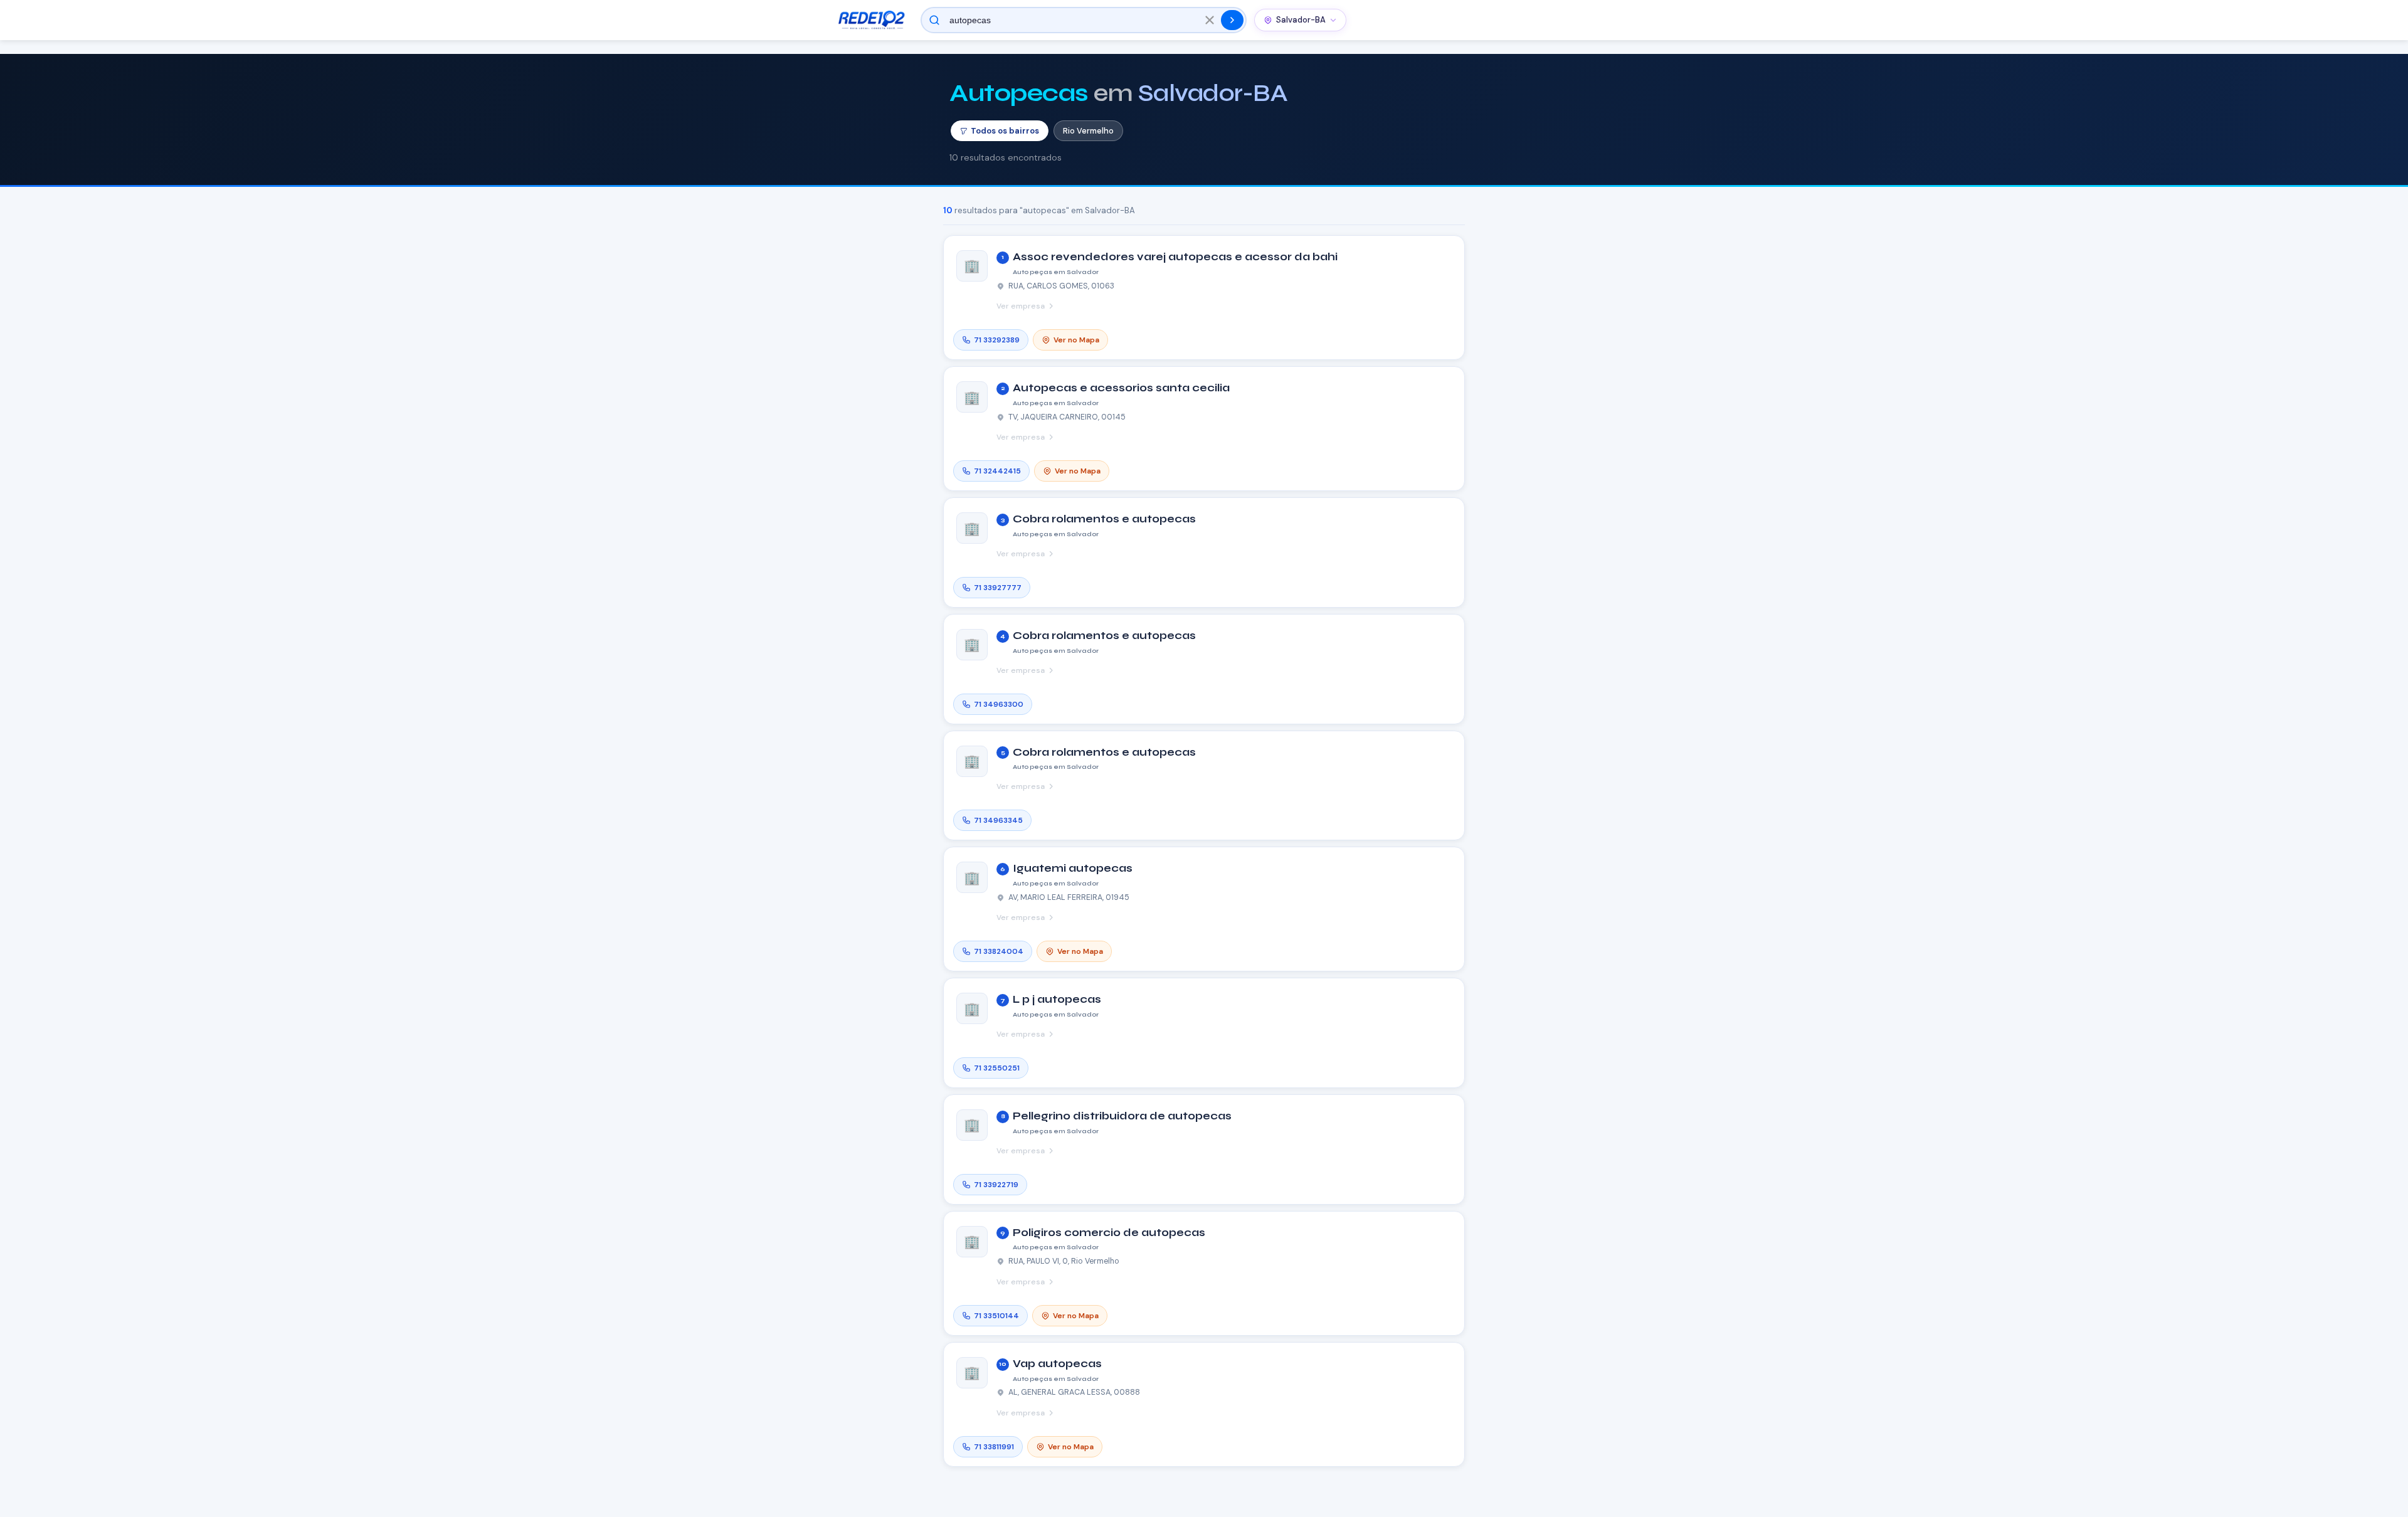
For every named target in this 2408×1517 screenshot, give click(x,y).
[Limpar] (1210, 20)
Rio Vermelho (1088, 131)
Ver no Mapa (1076, 340)
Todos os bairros (1005, 131)
